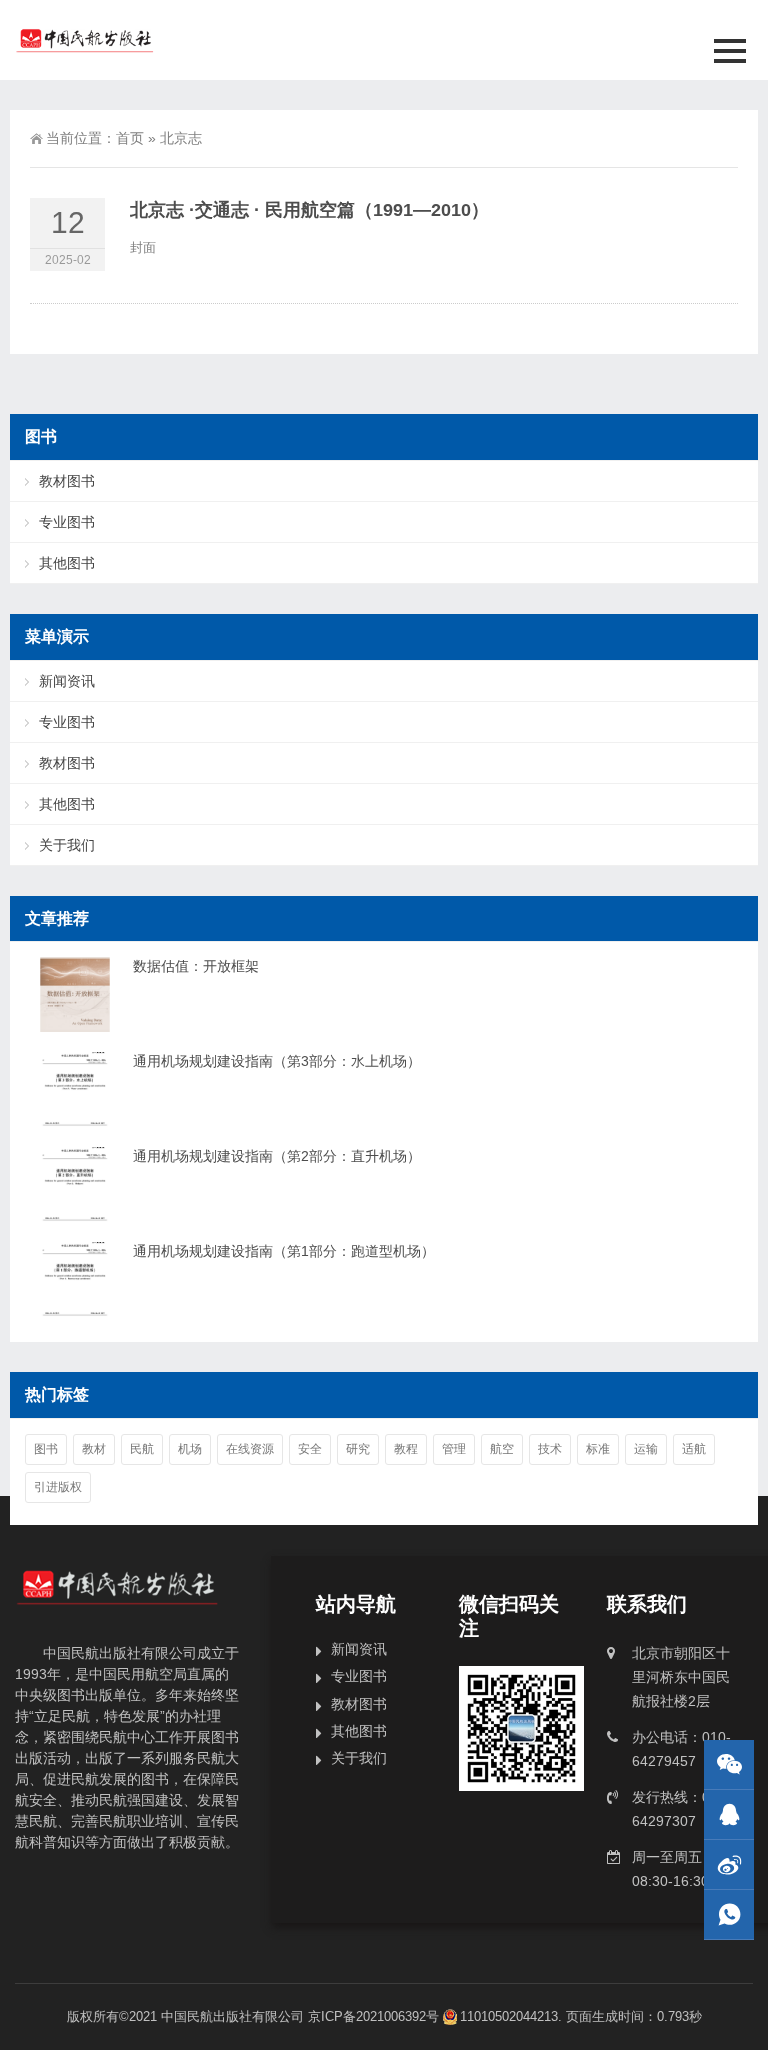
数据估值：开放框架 (196, 966)
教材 (94, 1449)
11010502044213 (509, 2016)
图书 (46, 1449)
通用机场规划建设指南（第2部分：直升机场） (277, 1156)
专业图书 (67, 522)
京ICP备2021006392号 (373, 2016)
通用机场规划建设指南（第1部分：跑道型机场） (284, 1251)
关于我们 (67, 845)
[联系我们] (729, 1814)
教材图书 (67, 481)
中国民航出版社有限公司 (232, 2016)
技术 (550, 1449)
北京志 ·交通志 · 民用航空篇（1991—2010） (309, 210)
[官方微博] (729, 1864)
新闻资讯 (67, 681)
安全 (310, 1449)
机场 (190, 1449)
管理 (454, 1449)
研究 (358, 1449)
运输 (646, 1449)
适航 (694, 1449)
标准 (598, 1449)
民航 (142, 1449)
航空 (502, 1449)
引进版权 (58, 1487)
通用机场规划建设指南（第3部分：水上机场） (277, 1061)
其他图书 (67, 563)
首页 (130, 138)
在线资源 (250, 1449)
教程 (406, 1449)
